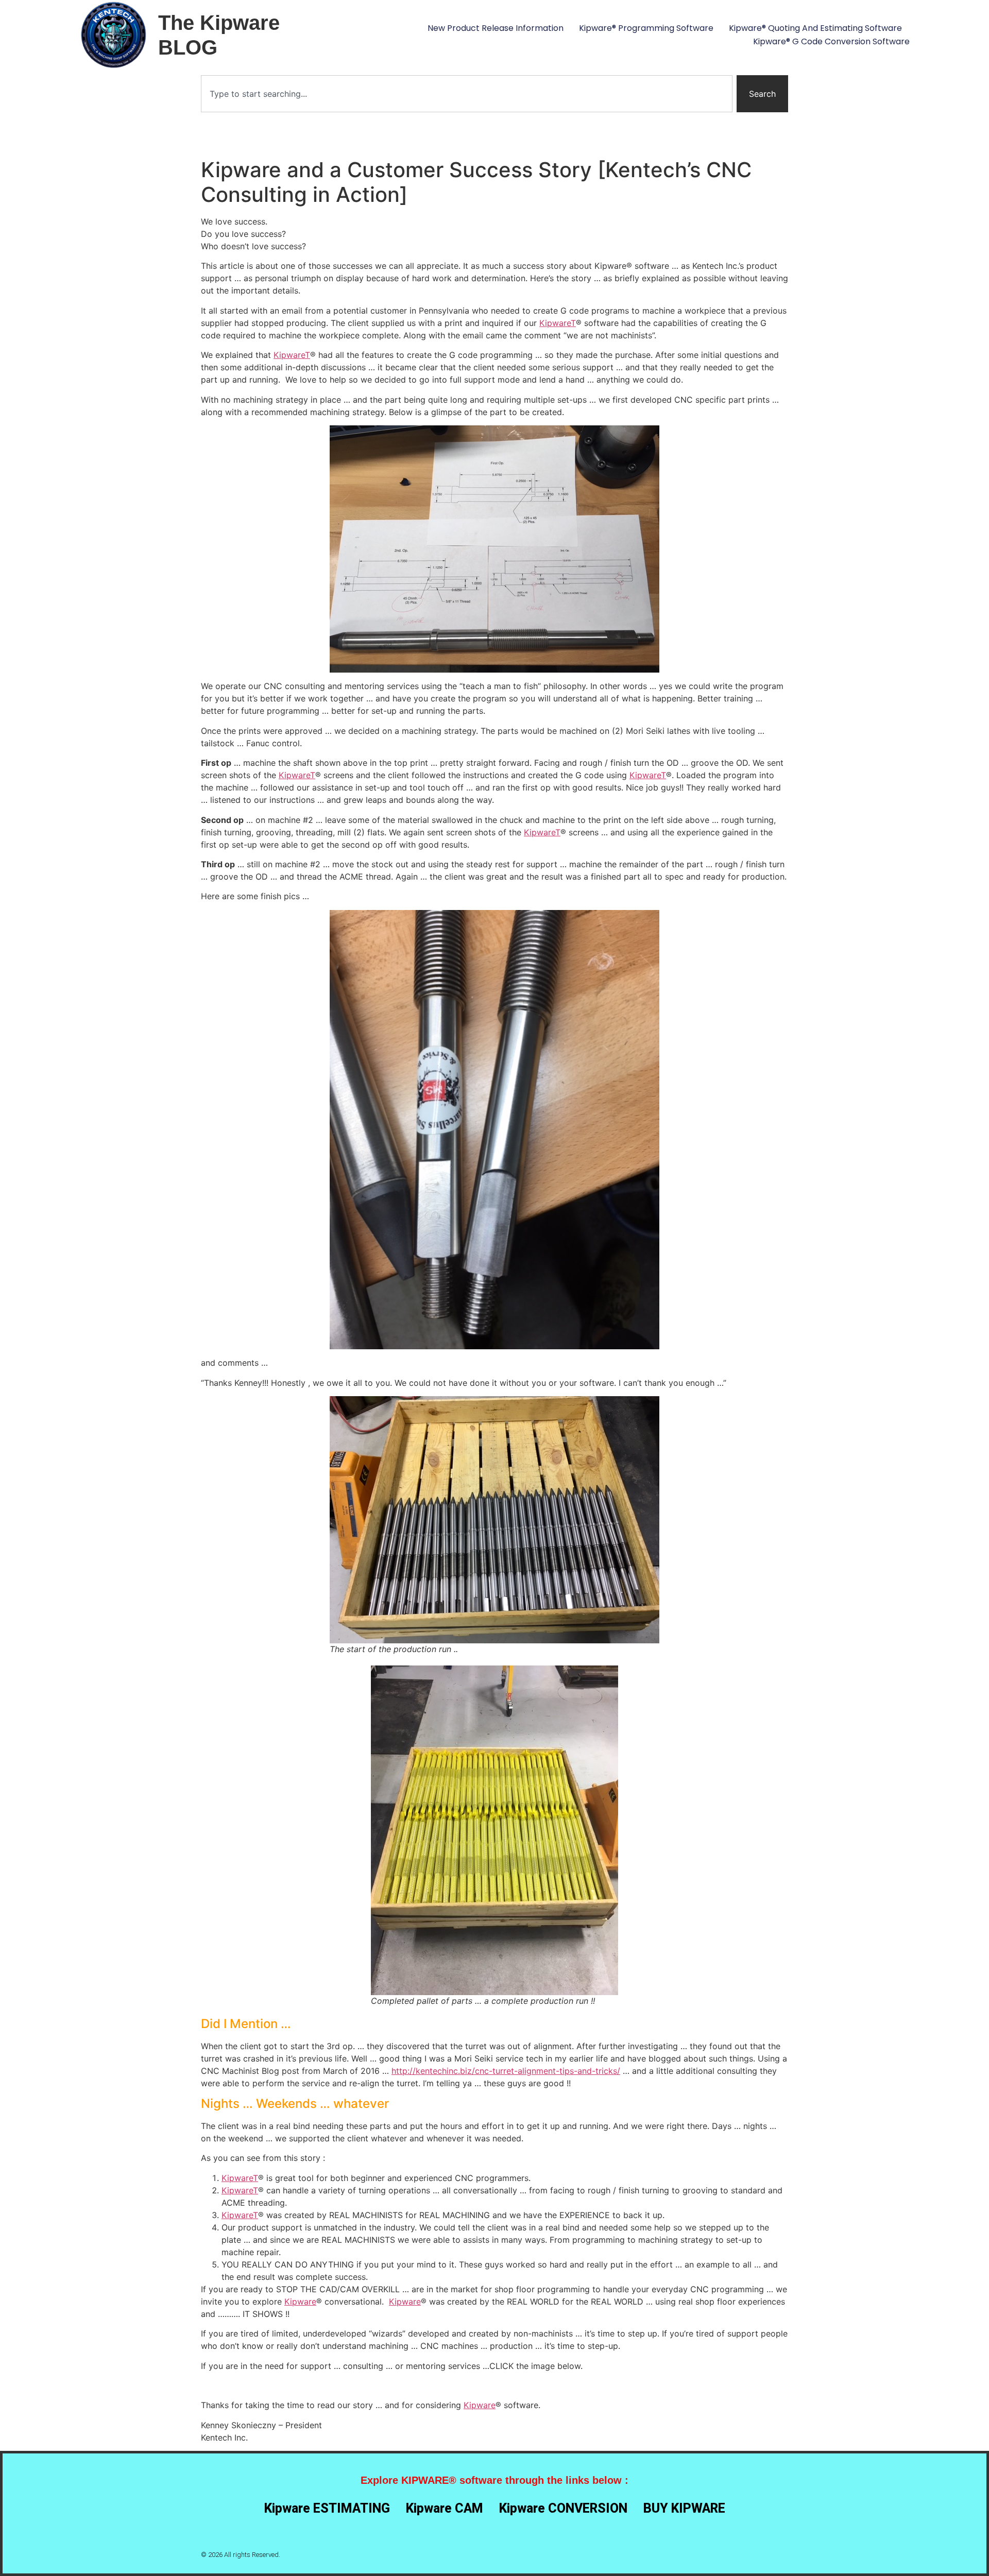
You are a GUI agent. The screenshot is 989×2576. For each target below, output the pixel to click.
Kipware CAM (445, 2508)
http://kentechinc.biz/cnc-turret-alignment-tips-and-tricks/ (506, 2071)
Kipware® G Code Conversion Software (831, 41)
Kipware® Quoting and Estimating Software (815, 28)
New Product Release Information (496, 28)
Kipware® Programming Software (646, 28)
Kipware (300, 2302)
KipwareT (558, 323)
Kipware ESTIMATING (327, 2508)
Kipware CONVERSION (563, 2508)
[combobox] (467, 94)
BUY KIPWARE (684, 2508)
